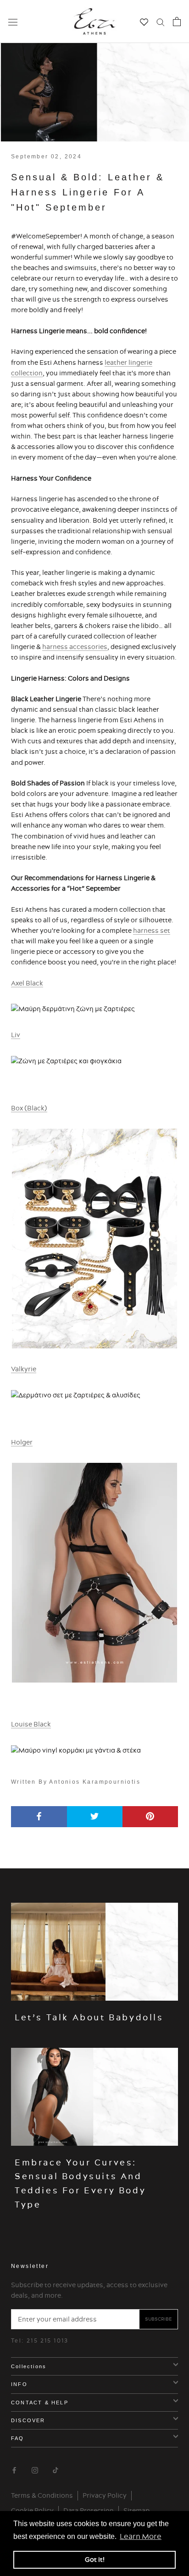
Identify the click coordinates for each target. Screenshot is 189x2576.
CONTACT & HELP (40, 2403)
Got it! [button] (95, 2560)
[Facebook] (14, 2469)
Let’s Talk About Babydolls (89, 2017)
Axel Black (27, 983)
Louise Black (31, 1724)
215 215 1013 (48, 2341)
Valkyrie (24, 1369)
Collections (29, 2366)
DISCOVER (28, 2420)
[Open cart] (177, 22)
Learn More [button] (141, 2536)
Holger (22, 1442)
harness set (152, 931)
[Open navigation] (13, 22)
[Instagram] (35, 2469)
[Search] (161, 22)
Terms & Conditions (42, 2495)
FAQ (18, 2438)
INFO (19, 2384)
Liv (16, 1035)
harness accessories (75, 647)
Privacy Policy (105, 2495)
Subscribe (158, 2319)
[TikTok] (56, 2469)
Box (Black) (29, 1108)
